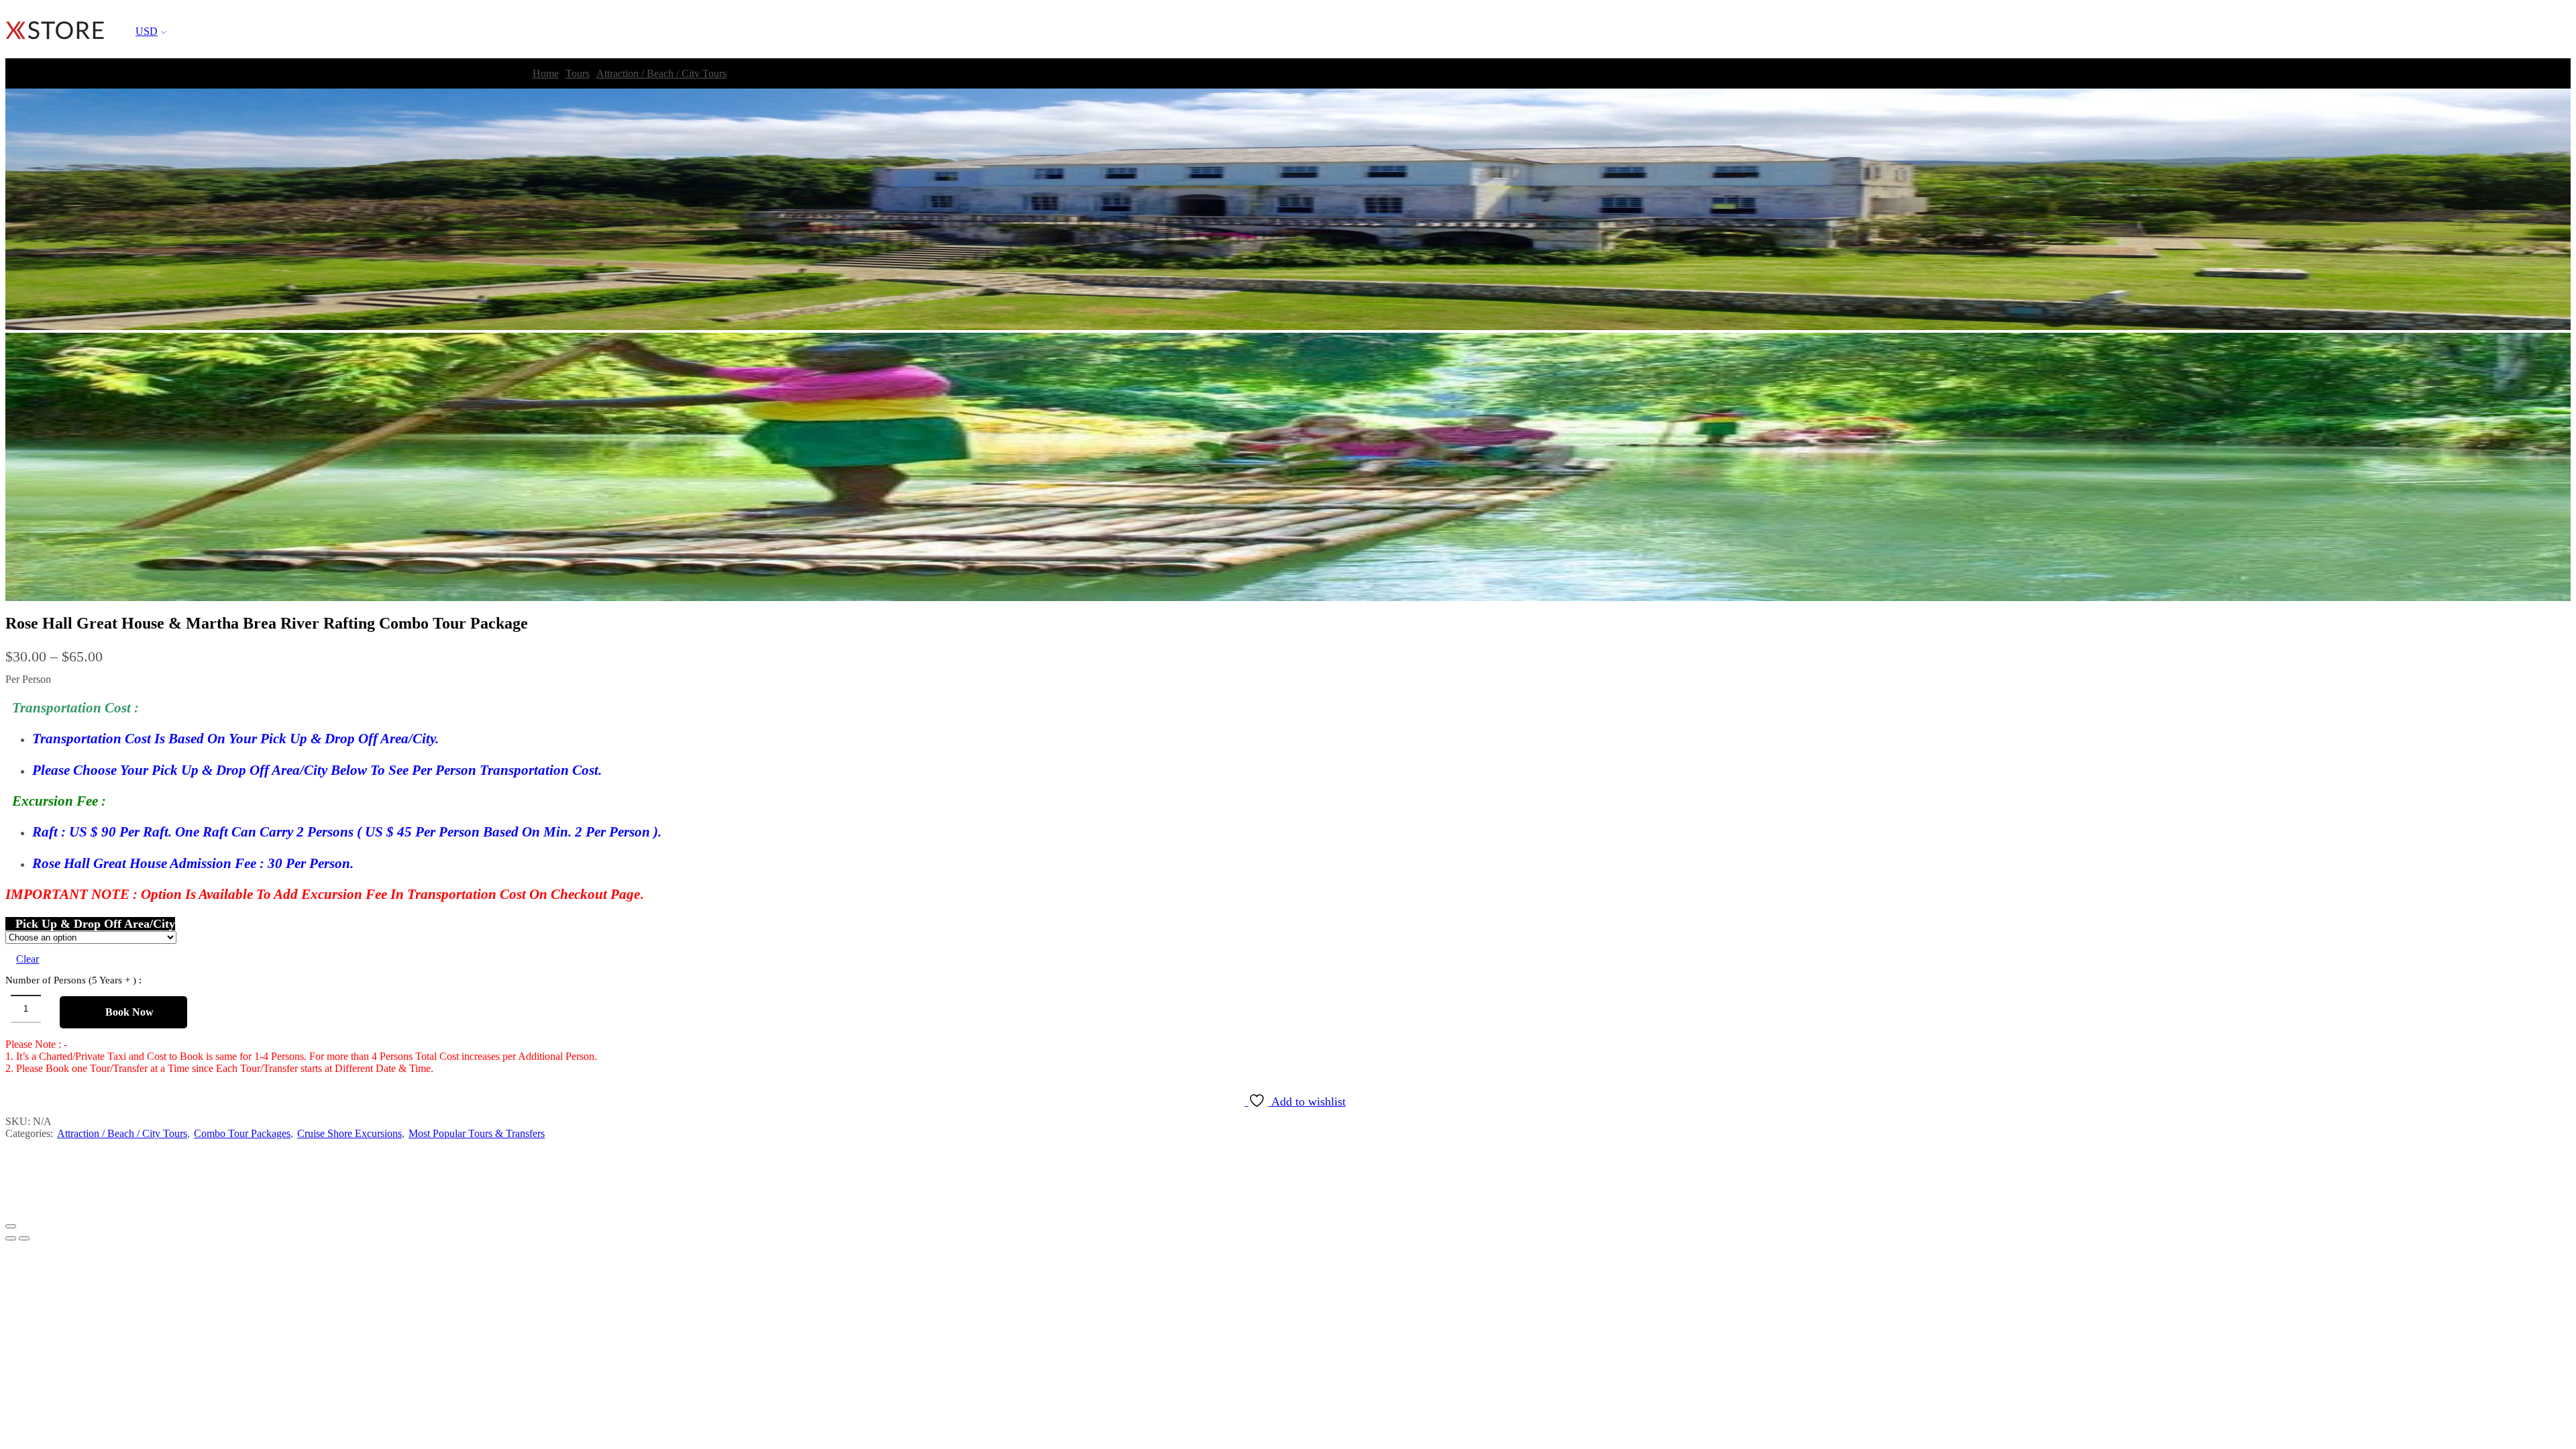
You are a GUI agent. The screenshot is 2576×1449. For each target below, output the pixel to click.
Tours (578, 73)
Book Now (129, 1012)
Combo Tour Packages (242, 1133)
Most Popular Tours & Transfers (477, 1133)
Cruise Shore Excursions (350, 1133)
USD (147, 31)
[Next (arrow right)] (24, 1238)
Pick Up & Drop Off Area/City (95, 924)
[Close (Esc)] (11, 1226)
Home (546, 73)
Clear (28, 959)
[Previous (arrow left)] (11, 1238)
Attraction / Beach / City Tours (661, 73)
